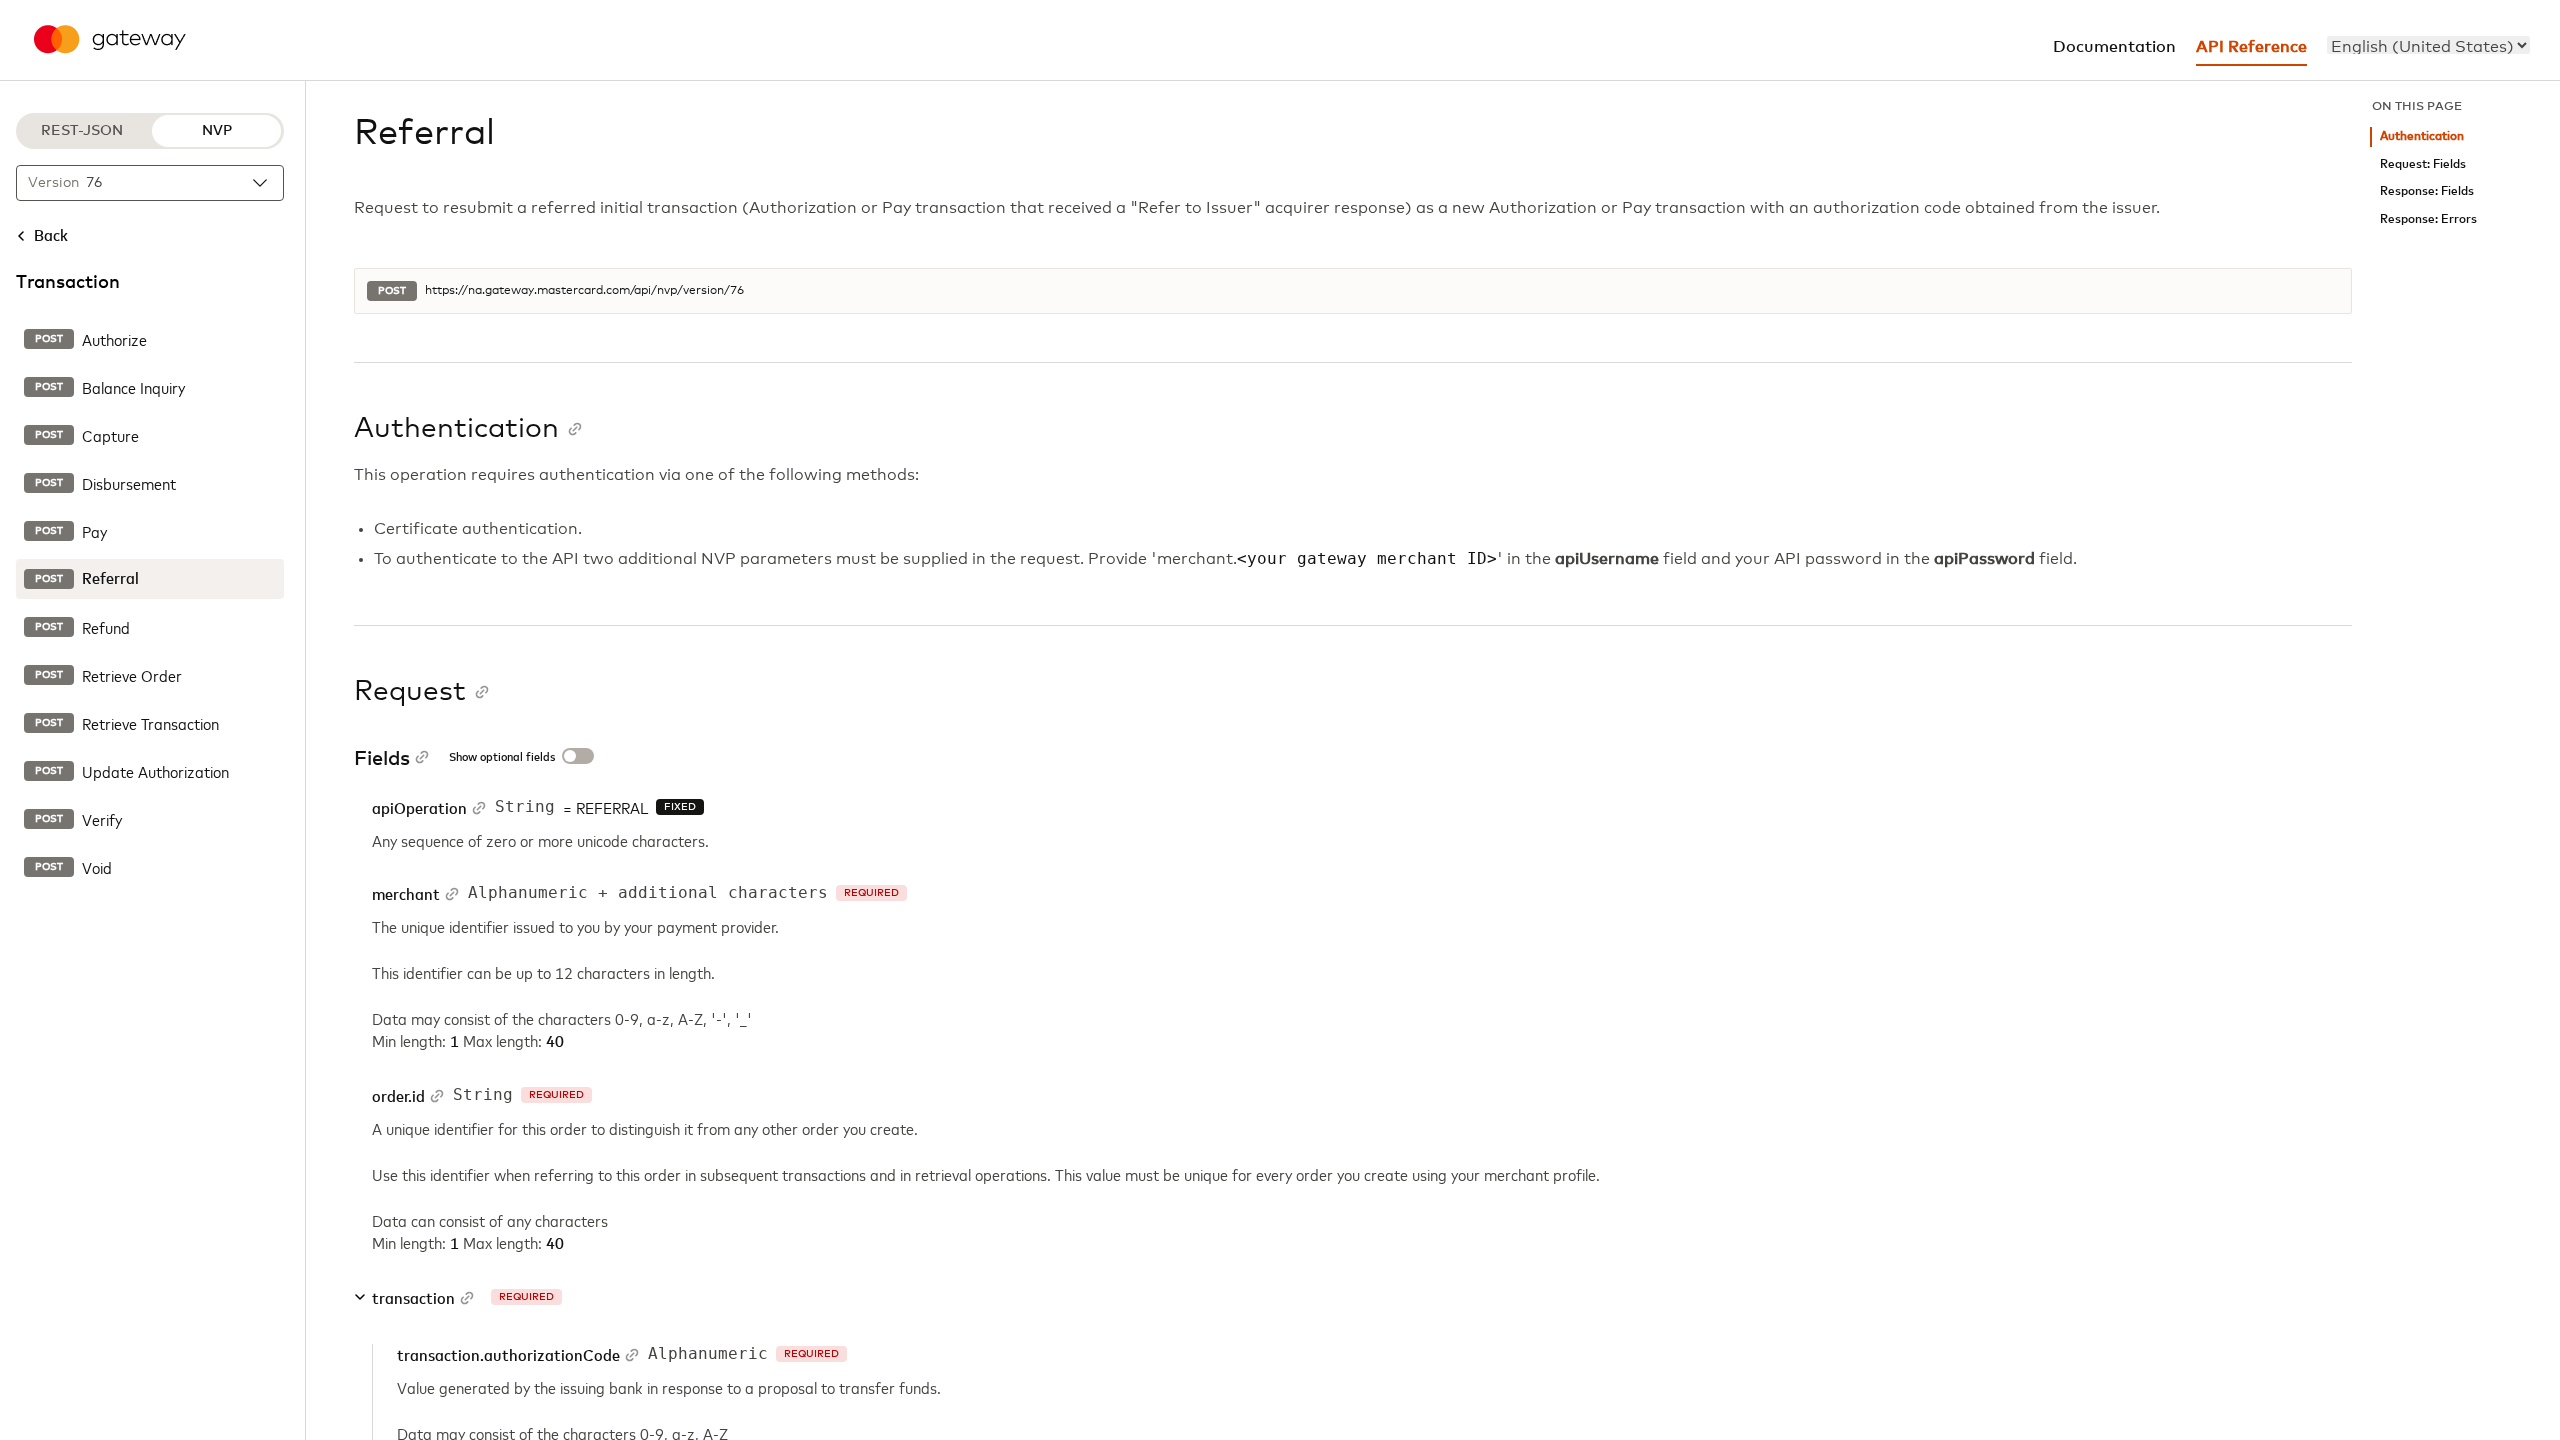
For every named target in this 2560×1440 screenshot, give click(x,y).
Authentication (2422, 136)
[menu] (2428, 45)
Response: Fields (2427, 191)
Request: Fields (2423, 164)
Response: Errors (2428, 219)
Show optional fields (502, 758)
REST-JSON (82, 131)
